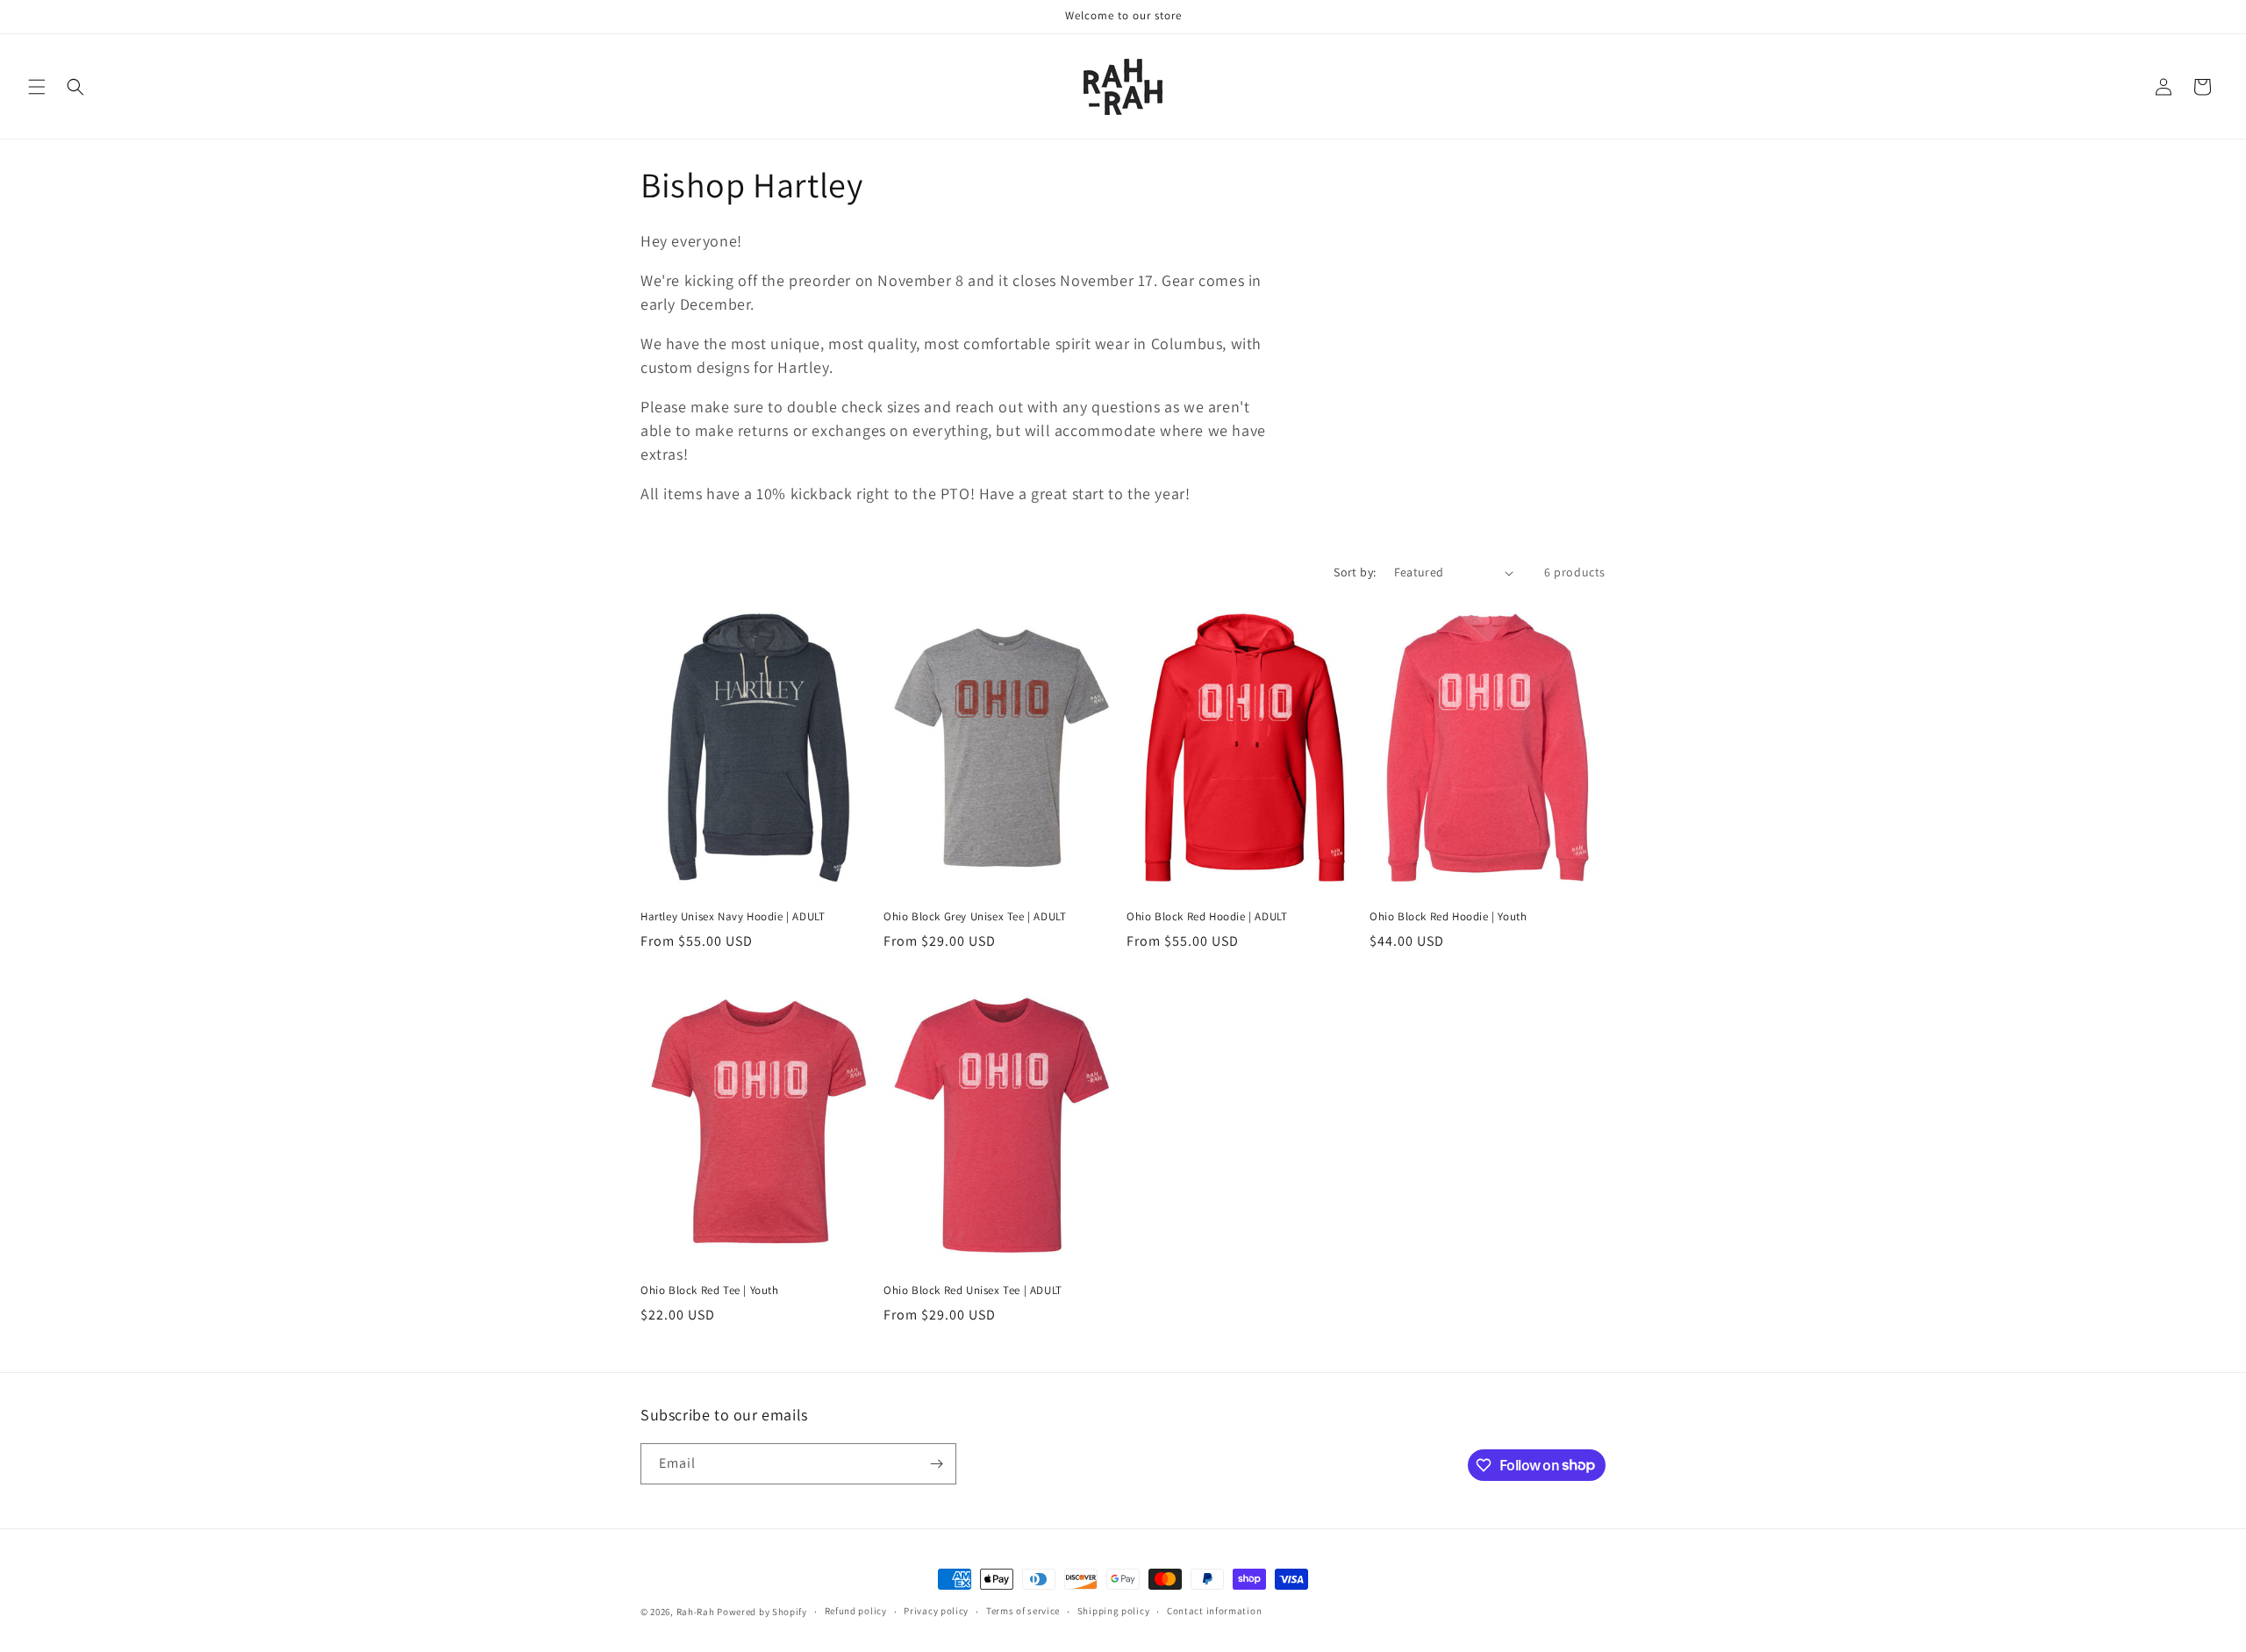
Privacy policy (936, 1611)
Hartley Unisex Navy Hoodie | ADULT (733, 917)
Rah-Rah (697, 1612)
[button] (37, 87)
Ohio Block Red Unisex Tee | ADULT (973, 1291)
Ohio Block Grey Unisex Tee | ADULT (975, 917)
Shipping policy (1114, 1611)
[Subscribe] (936, 1464)
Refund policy (856, 1611)
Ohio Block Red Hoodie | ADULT (1207, 917)
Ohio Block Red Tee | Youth (710, 1291)
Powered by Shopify (762, 1612)
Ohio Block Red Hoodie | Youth (1448, 917)
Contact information (1214, 1611)
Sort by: (1355, 572)
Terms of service (1023, 1611)
